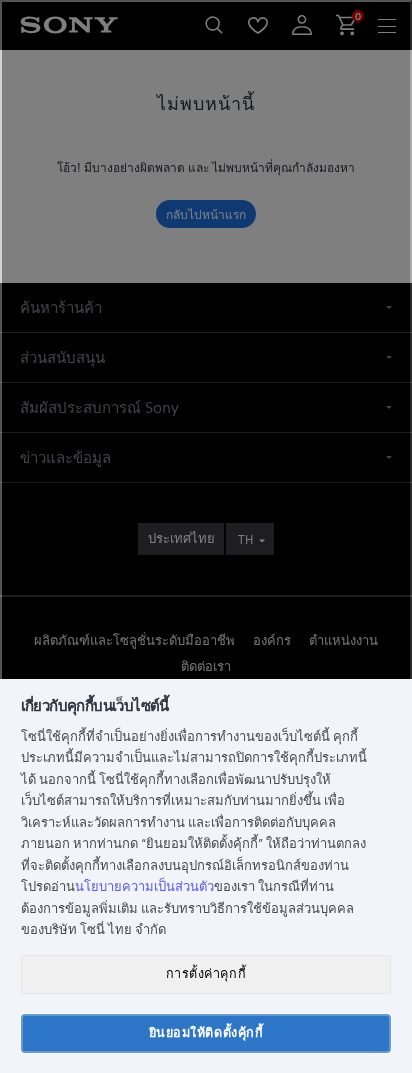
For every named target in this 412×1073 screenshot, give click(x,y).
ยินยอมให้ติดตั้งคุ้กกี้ (206, 1032)
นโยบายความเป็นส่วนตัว (144, 886)
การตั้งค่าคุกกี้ (206, 973)
